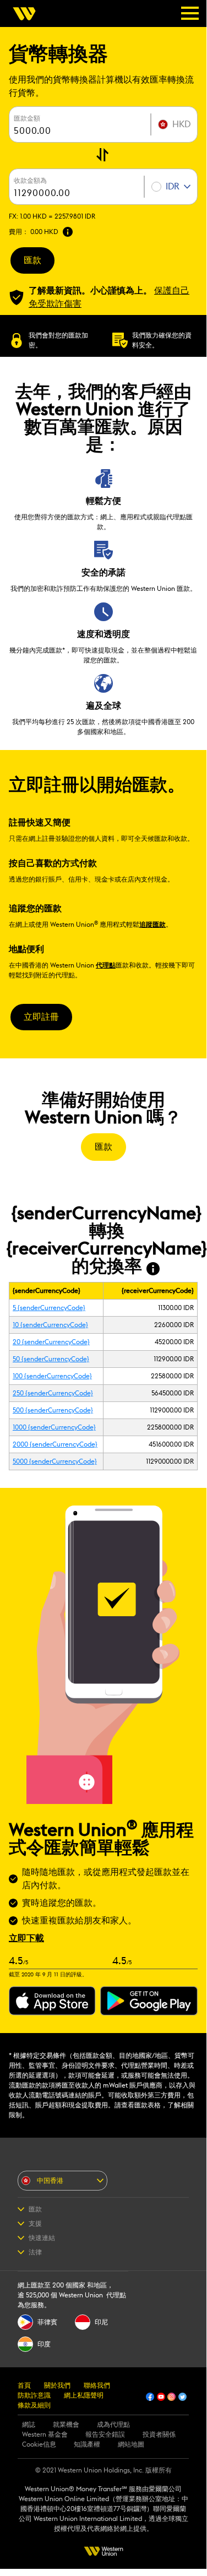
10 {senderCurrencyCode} (50, 1325)
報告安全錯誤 (105, 2434)
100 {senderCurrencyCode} (52, 1376)
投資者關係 (159, 2434)
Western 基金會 (45, 2434)
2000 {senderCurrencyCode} (55, 1444)
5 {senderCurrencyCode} (49, 1308)
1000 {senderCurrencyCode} (54, 1427)
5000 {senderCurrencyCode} (55, 1461)
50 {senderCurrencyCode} (51, 1359)
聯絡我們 (97, 2385)
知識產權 (87, 2444)
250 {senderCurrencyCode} (53, 1393)
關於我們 (57, 2385)
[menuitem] (28, 14)
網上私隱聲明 (84, 2395)
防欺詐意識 (34, 2395)
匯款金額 (27, 118)
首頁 (24, 2385)
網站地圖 (131, 2444)
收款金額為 (30, 181)
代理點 (106, 965)
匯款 (32, 260)
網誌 (29, 2425)
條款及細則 (34, 2405)
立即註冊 (41, 1017)
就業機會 (66, 2425)
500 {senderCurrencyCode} (53, 1410)
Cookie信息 (39, 2444)
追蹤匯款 (152, 925)
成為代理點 (113, 2425)
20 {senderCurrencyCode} (51, 1342)
